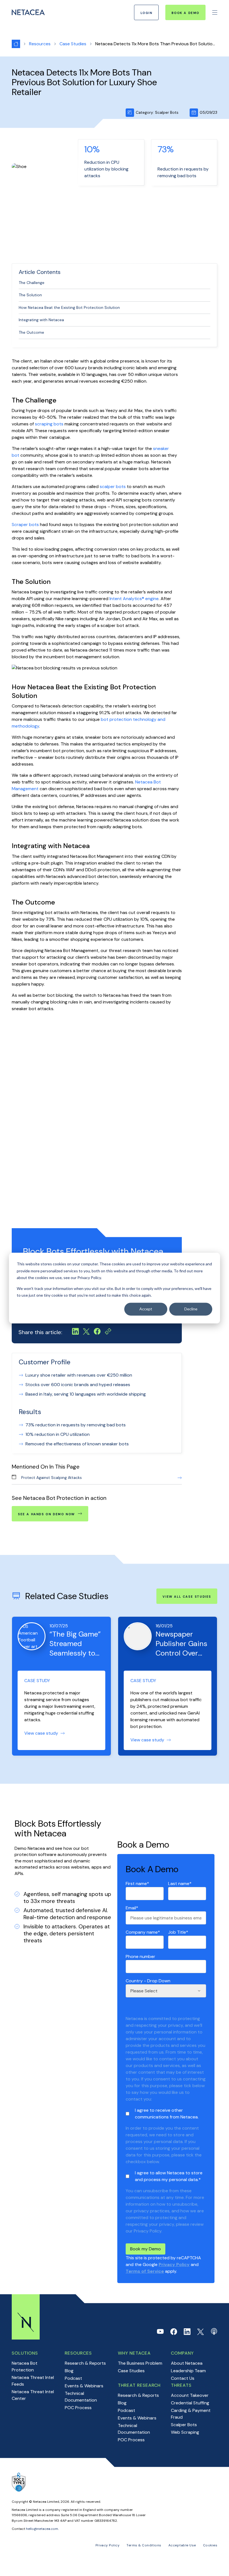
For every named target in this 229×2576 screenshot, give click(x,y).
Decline (191, 1309)
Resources (40, 44)
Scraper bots (25, 525)
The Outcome (31, 332)
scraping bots (49, 424)
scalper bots (113, 486)
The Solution (30, 295)
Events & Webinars (84, 2386)
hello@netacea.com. (42, 2529)
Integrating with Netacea (41, 320)
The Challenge (32, 283)
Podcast (73, 2378)
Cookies (210, 2545)
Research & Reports (85, 2363)
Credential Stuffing (190, 2403)
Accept (146, 1309)
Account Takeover (190, 2395)
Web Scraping (185, 2432)
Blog (69, 2371)
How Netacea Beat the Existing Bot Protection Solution (69, 307)
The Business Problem (140, 2363)
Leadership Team (188, 2371)
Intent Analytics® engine (134, 599)
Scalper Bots (184, 2425)
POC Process (78, 2408)
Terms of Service (145, 2271)
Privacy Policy (174, 2264)
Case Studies (131, 2371)
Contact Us (183, 2378)
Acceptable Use (182, 2545)
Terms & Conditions (144, 2545)
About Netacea (187, 2363)
